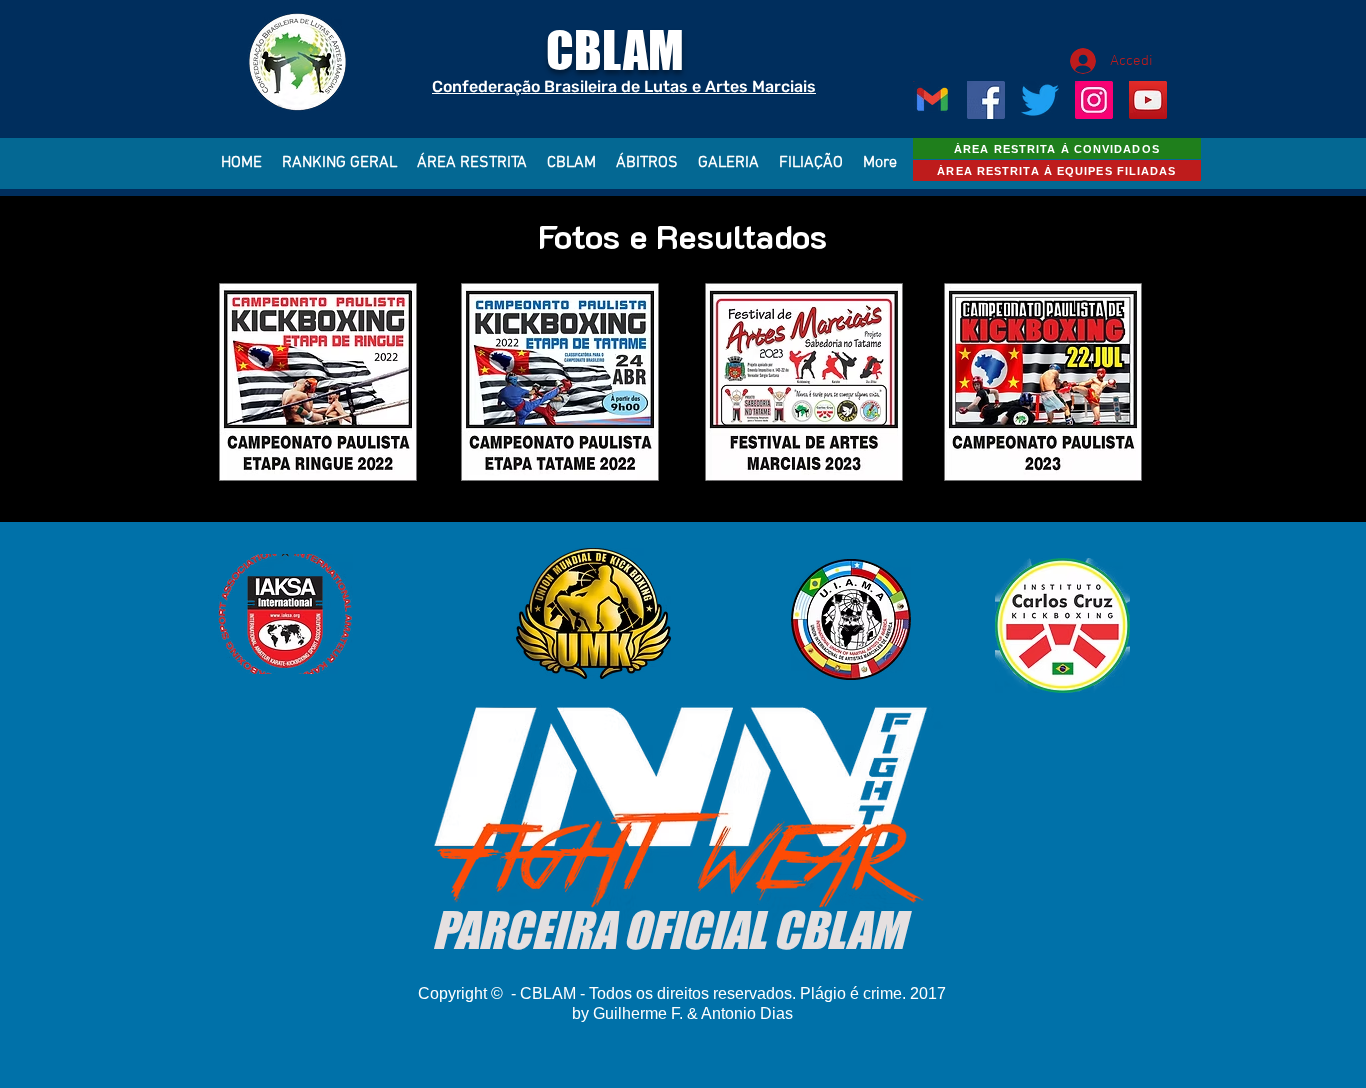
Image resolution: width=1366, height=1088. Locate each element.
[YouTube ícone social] (1148, 100)
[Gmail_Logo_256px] (932, 100)
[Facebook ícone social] (986, 100)
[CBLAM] (1040, 100)
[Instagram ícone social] (1094, 100)
